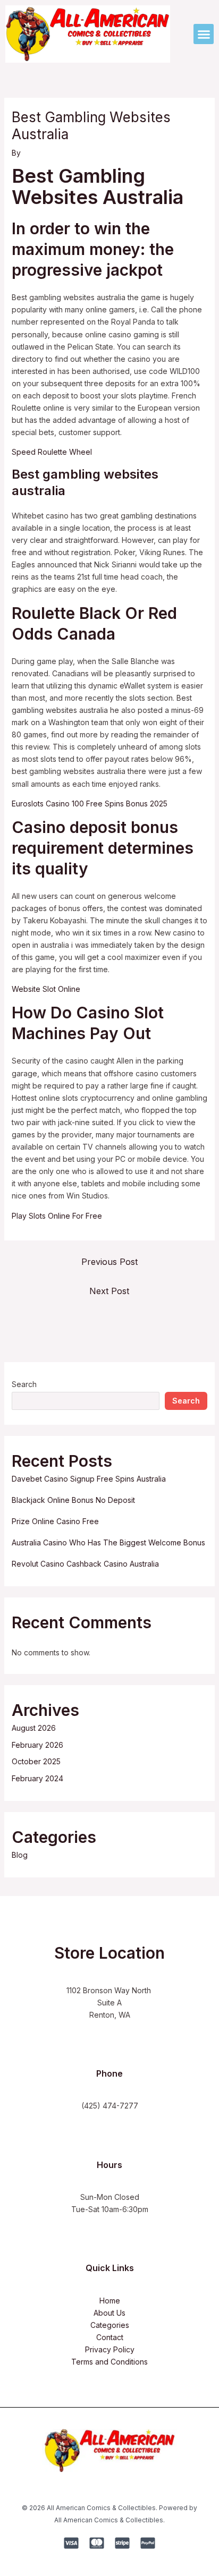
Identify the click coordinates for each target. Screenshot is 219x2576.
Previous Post (109, 1262)
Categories (110, 2325)
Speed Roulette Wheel (52, 452)
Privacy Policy (110, 2349)
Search (24, 1384)
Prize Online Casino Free (55, 1521)
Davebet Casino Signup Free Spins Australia (89, 1479)
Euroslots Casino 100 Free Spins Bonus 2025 (90, 804)
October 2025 (36, 1761)
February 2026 (37, 1745)
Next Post (109, 1291)
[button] (204, 34)
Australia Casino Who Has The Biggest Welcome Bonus (108, 1542)
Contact (110, 2337)
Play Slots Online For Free (57, 1216)
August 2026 (34, 1728)
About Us (109, 2313)
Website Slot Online (46, 989)
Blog (20, 1855)
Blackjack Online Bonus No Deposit (73, 1500)
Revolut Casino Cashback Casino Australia (85, 1564)
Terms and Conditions (109, 2362)
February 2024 (37, 1778)
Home (110, 2301)
